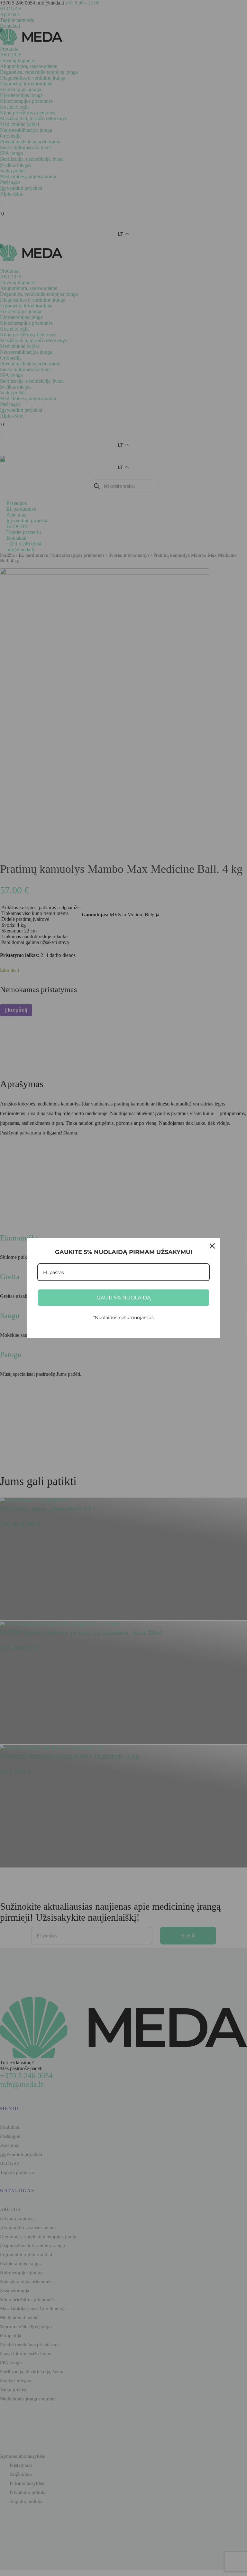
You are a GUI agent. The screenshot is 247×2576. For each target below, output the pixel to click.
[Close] (212, 1246)
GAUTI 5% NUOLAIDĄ (123, 1298)
